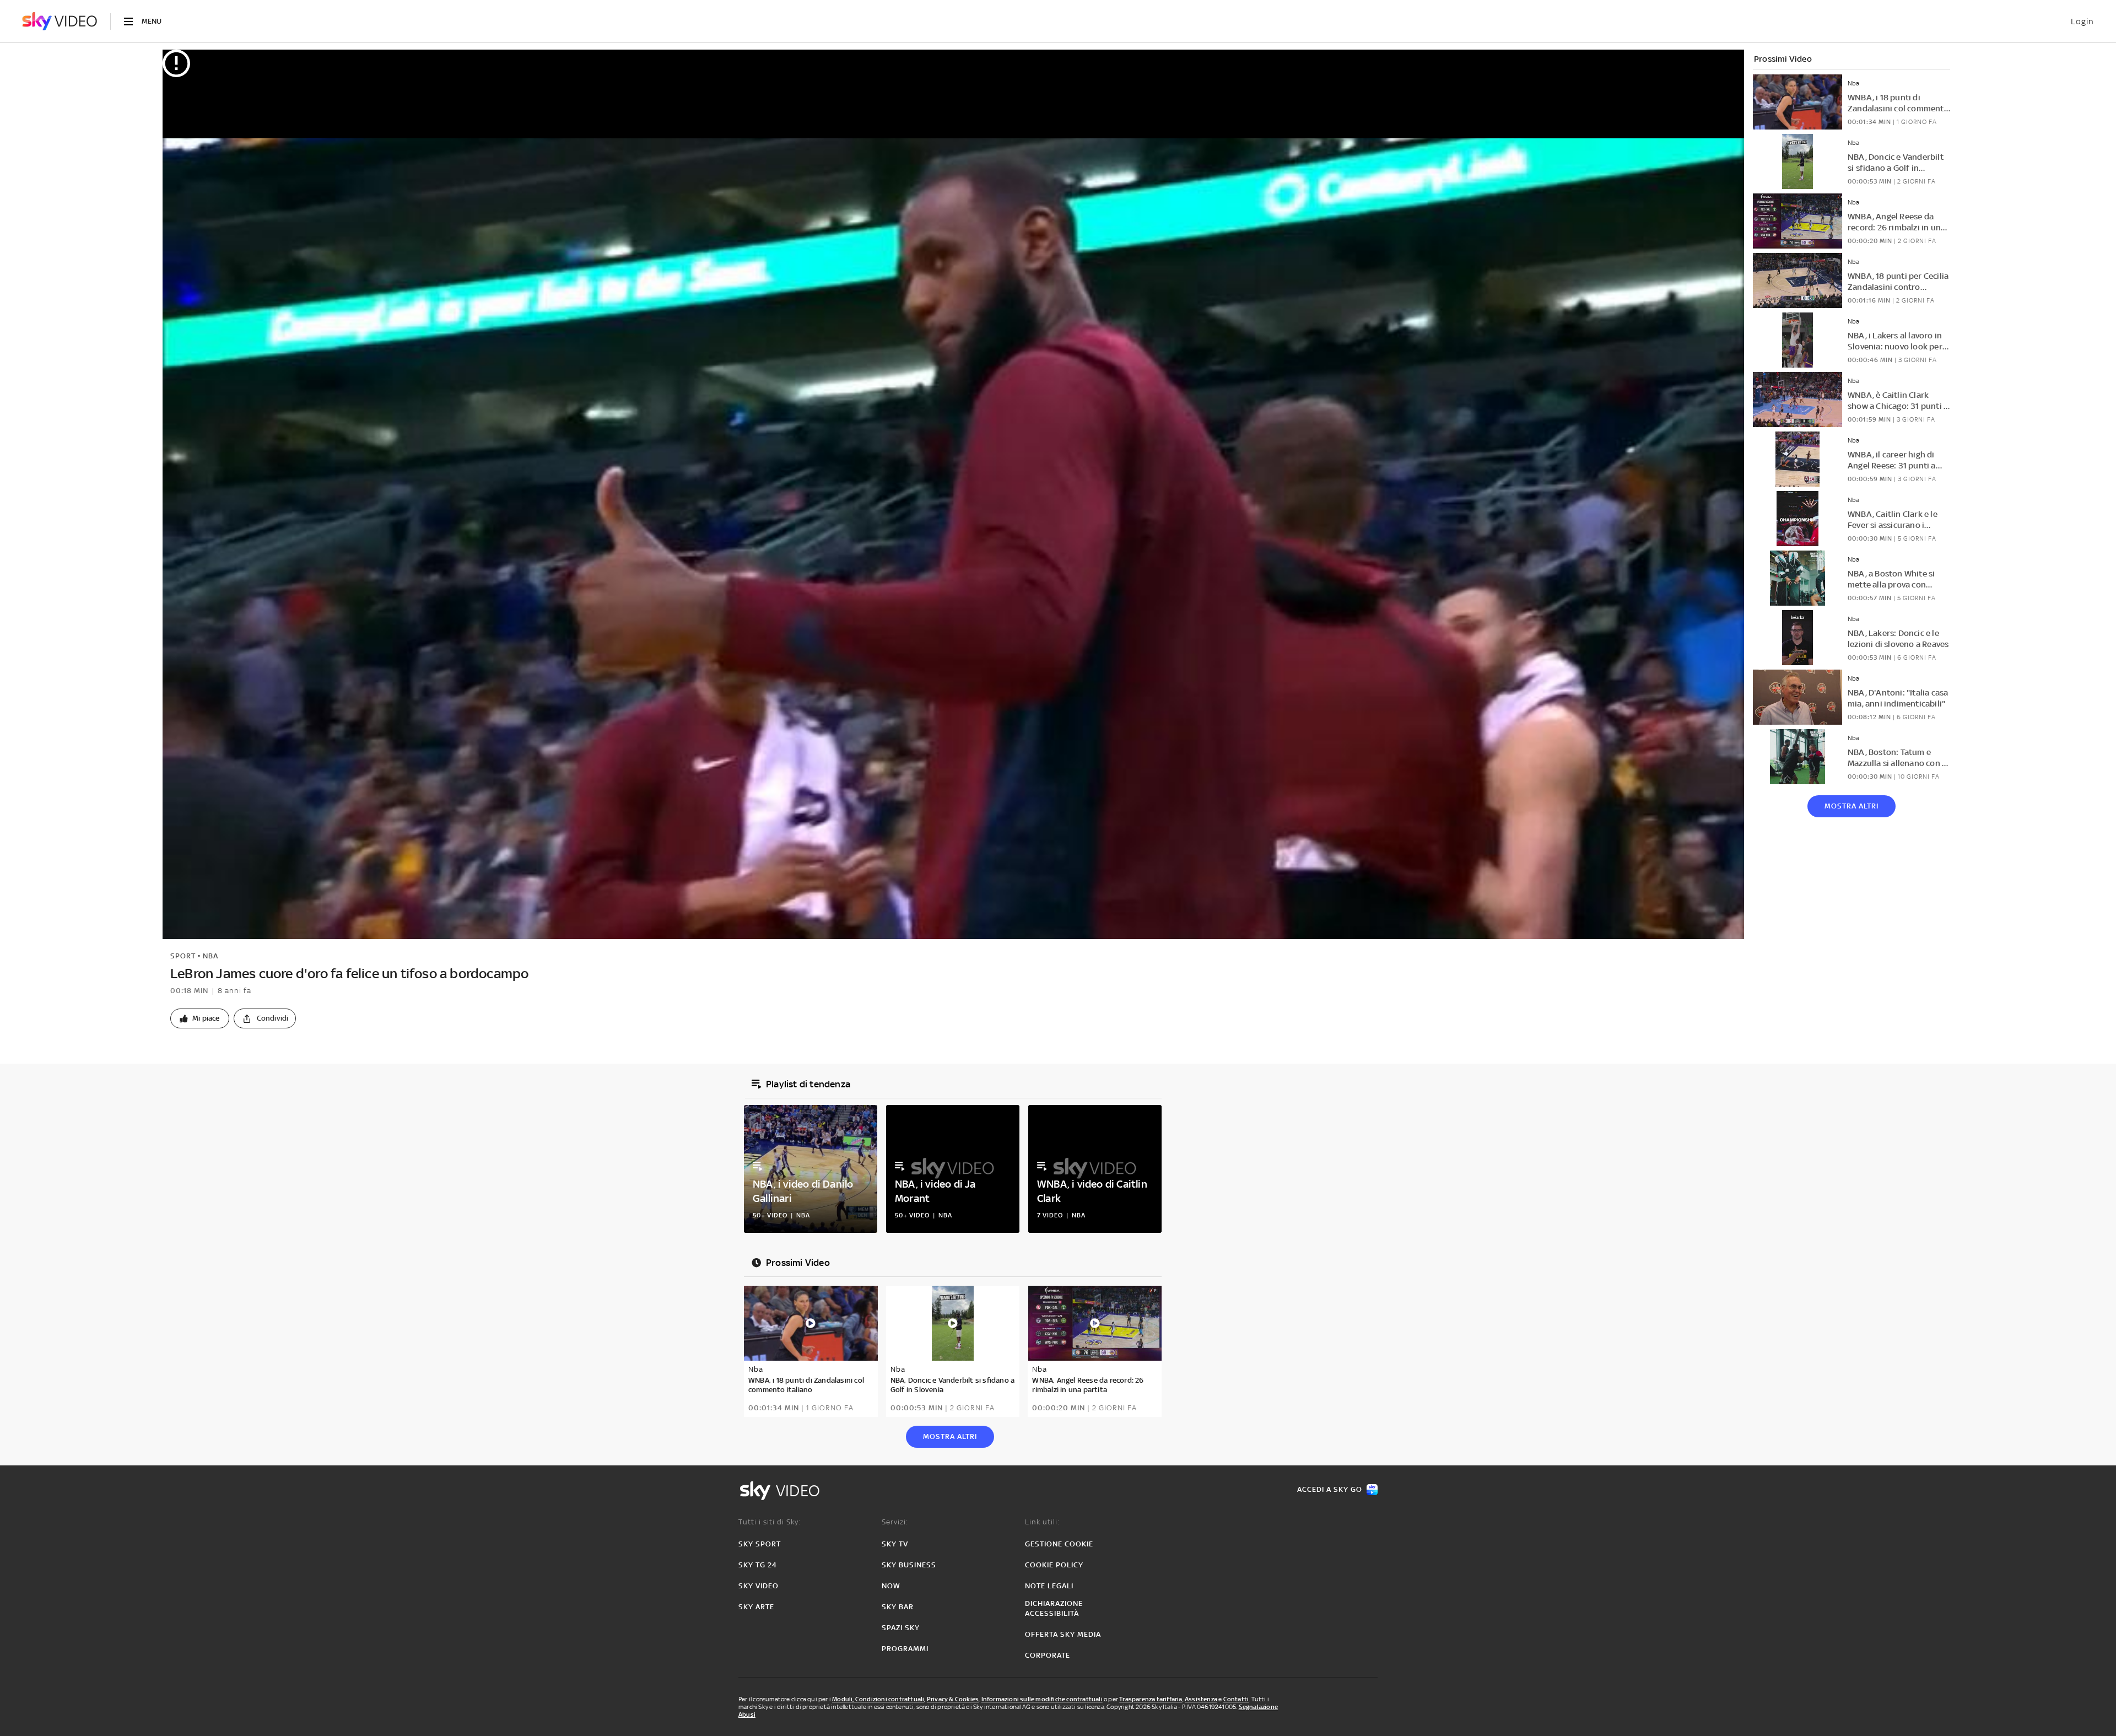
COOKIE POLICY (1054, 1565)
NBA (210, 956)
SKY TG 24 (758, 1565)
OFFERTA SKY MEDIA (1063, 1634)
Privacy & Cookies (953, 1699)
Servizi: (895, 1522)
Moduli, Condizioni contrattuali (878, 1699)
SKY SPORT (760, 1544)
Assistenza (1201, 1699)
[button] (200, 1018)
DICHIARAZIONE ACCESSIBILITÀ (1054, 1608)
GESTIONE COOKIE (1059, 1544)
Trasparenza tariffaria (1151, 1699)
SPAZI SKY (901, 1628)
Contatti (1236, 1699)
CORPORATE (1048, 1655)
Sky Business (909, 1565)
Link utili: (1042, 1522)
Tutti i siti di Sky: (770, 1522)
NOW (891, 1586)
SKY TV (895, 1544)
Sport (183, 956)
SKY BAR (898, 1607)
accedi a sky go (1330, 1489)
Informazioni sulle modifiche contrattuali (1042, 1699)
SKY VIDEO (759, 1586)
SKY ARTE (756, 1607)
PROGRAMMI (905, 1649)
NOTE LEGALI (1049, 1586)
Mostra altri (1851, 806)
